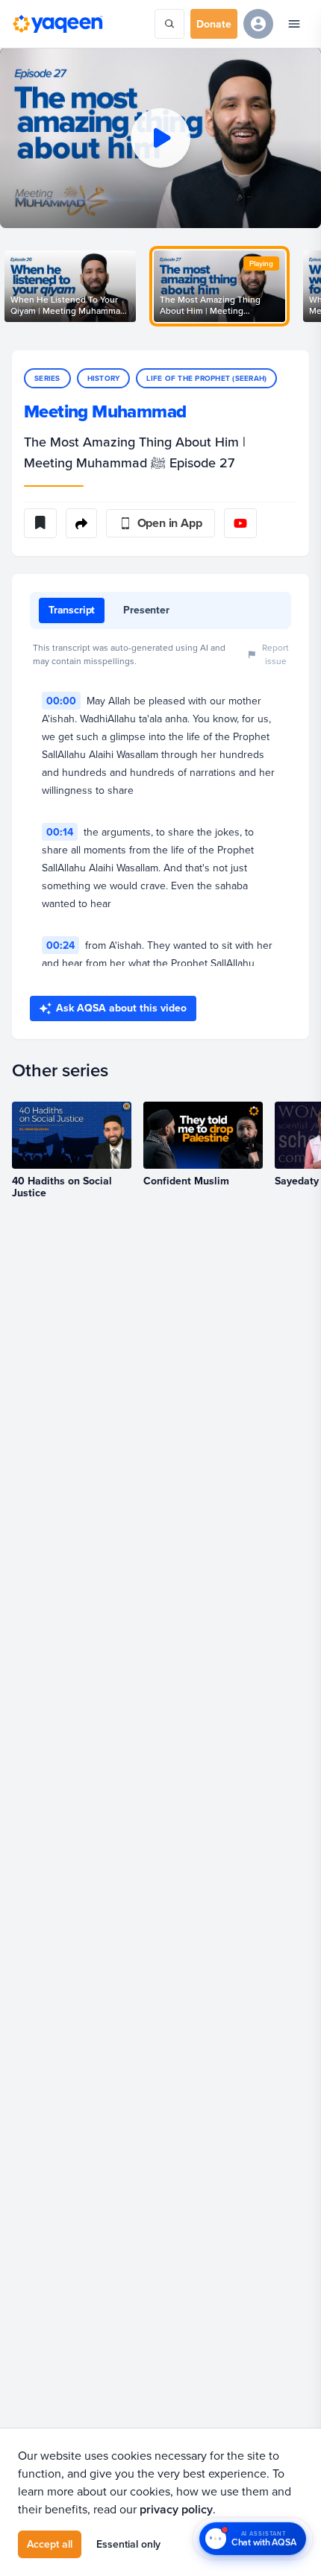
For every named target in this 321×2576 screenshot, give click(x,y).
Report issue (275, 654)
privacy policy (176, 2509)
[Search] (169, 24)
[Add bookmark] (40, 523)
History (104, 378)
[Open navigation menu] (294, 24)
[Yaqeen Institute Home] (57, 24)
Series (47, 378)
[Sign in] (258, 24)
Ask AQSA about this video (121, 1008)
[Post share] (81, 523)
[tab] (72, 610)
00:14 (60, 832)
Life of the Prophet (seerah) (206, 378)
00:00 (61, 701)
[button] (160, 138)
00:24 (60, 945)
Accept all (50, 2544)
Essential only (128, 2544)
